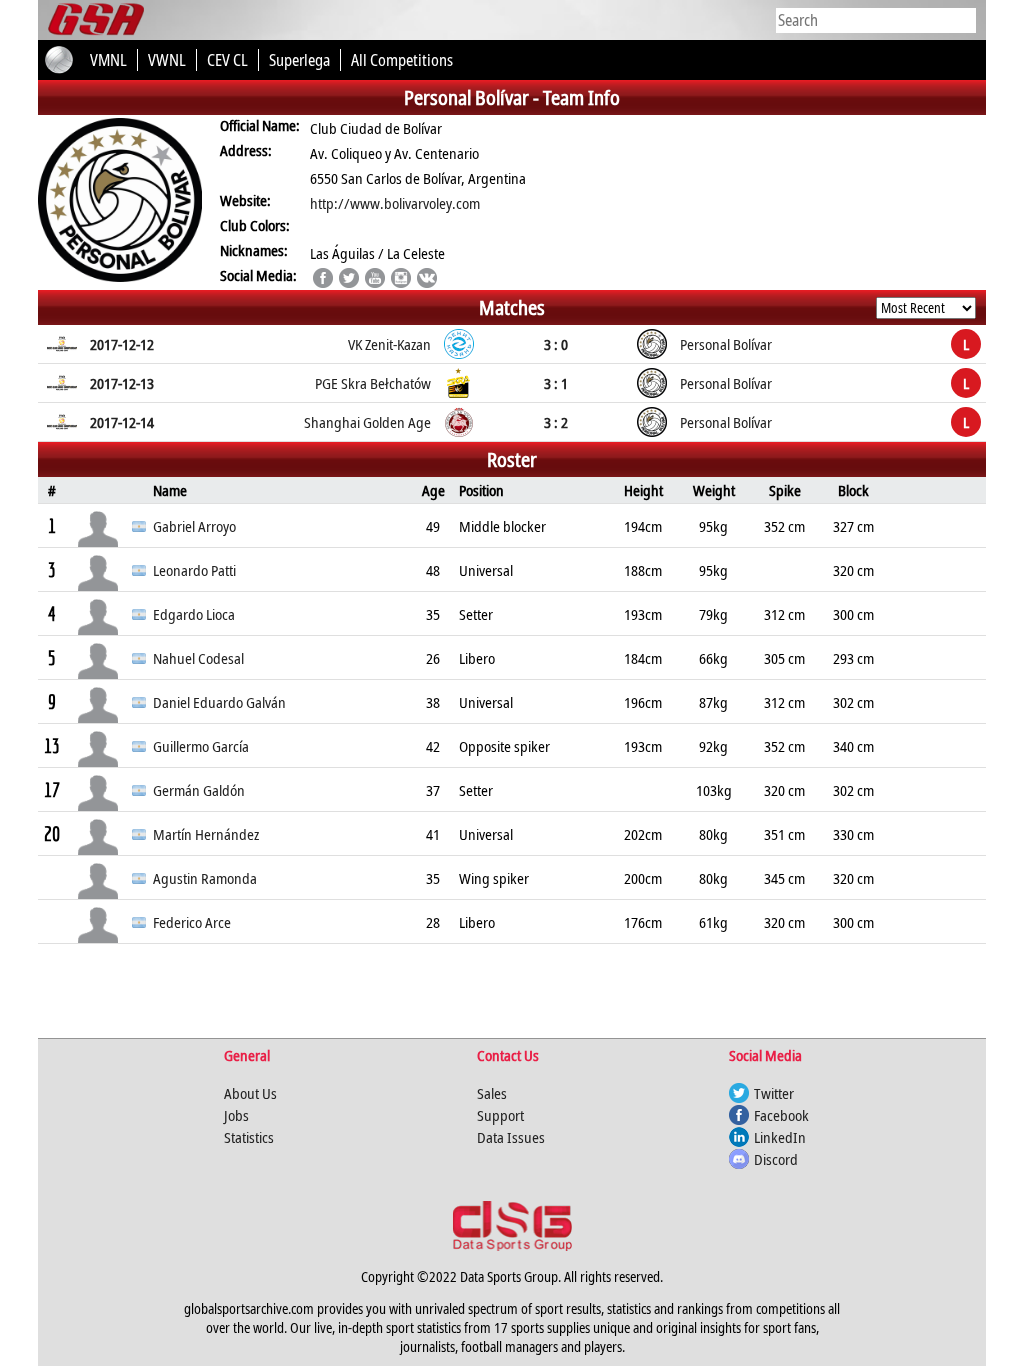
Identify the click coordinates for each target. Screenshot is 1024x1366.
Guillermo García (201, 746)
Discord (776, 1159)
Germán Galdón (199, 790)
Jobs (236, 1115)
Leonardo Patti (194, 570)
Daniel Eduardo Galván (219, 702)
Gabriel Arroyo (194, 526)
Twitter (774, 1093)
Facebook (781, 1115)
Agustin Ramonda (205, 878)
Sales (492, 1093)
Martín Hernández (206, 834)
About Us (250, 1093)
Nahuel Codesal (198, 658)
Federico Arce (192, 922)
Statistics (249, 1137)
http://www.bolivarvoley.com (395, 203)
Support (500, 1115)
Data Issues (511, 1137)
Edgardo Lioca (194, 614)
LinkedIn (780, 1137)
